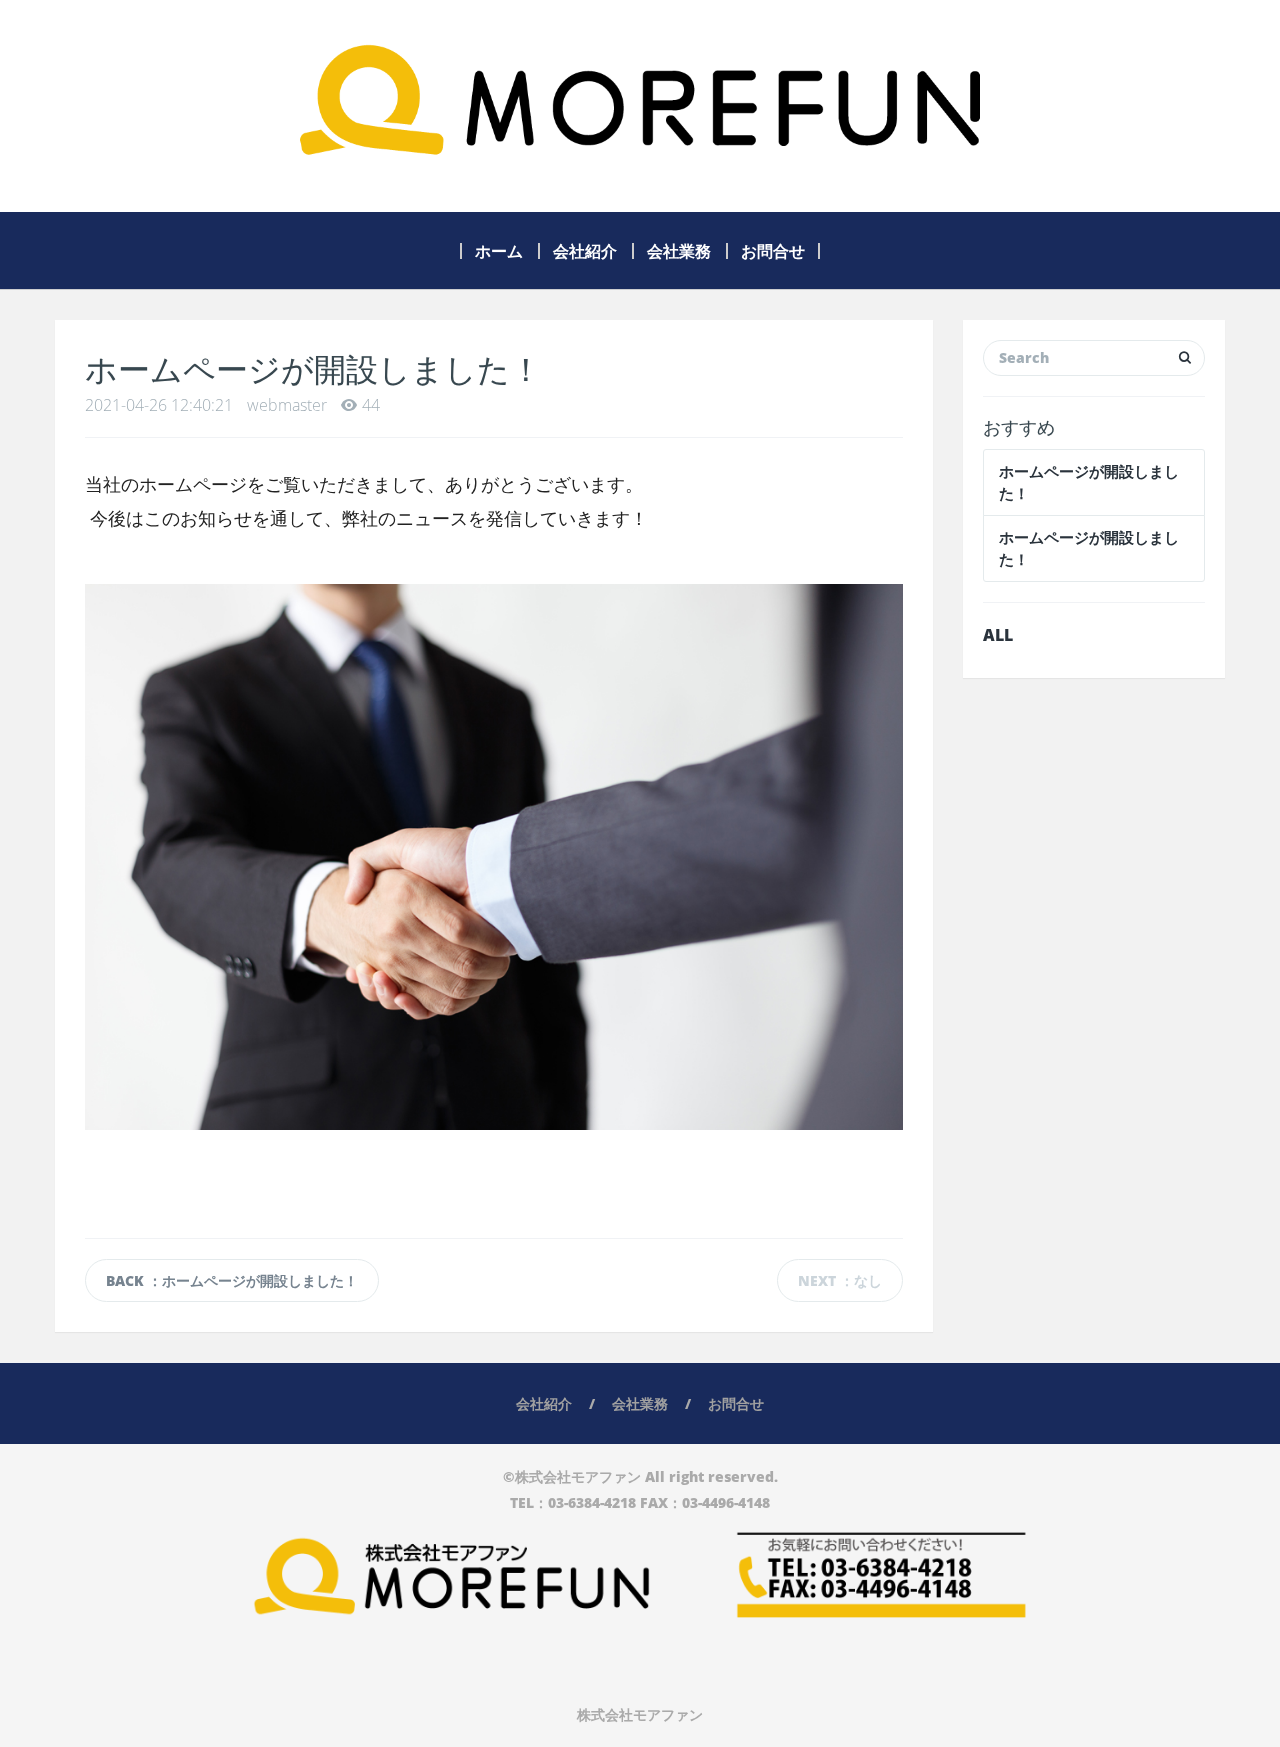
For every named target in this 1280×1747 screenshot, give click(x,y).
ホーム (499, 251)
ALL (998, 635)
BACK (232, 1280)
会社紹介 (585, 251)
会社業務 (679, 251)
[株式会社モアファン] (640, 106)
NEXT (840, 1280)
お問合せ (773, 251)
